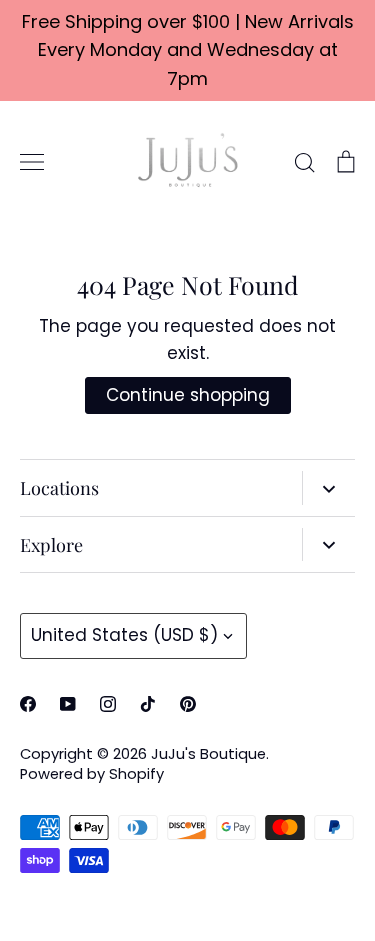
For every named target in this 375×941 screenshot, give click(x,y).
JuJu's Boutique (208, 754)
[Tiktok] (148, 704)
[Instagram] (108, 704)
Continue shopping (188, 395)
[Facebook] (28, 704)
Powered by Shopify (92, 774)
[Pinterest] (188, 704)
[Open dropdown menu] (328, 488)
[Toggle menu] (32, 162)
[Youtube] (68, 704)
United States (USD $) (124, 635)
